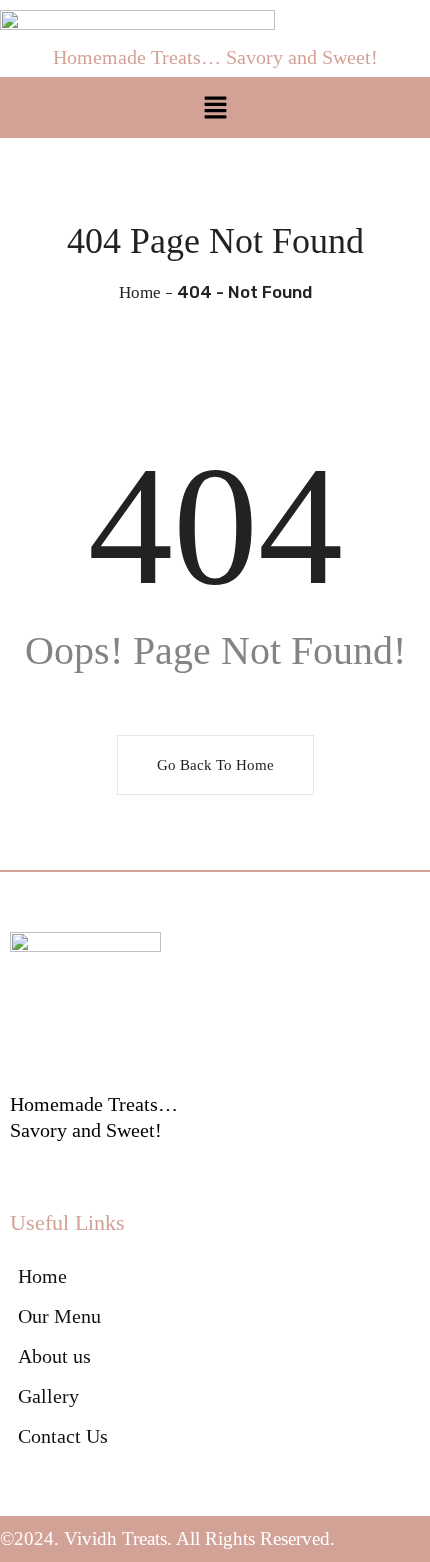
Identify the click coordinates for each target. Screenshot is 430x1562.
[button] (215, 107)
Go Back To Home (215, 765)
